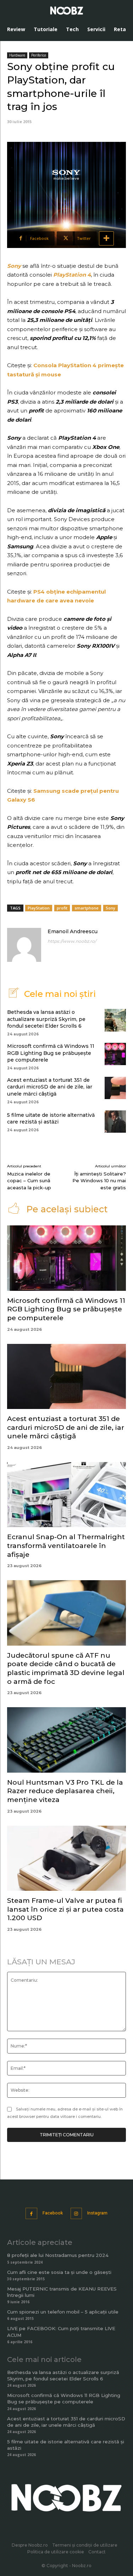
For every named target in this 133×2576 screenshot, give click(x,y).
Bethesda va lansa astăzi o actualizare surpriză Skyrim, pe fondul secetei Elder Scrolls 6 (46, 1019)
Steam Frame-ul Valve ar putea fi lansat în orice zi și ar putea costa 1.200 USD (65, 1909)
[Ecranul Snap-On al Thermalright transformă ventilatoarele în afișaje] (66, 1495)
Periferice (39, 55)
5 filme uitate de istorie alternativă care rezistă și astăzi (51, 1119)
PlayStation (39, 908)
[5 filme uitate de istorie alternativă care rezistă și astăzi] (115, 1122)
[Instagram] (76, 2214)
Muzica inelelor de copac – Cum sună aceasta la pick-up (29, 1181)
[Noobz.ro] (67, 11)
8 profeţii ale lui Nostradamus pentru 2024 (58, 2255)
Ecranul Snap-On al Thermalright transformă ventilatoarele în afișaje (66, 1546)
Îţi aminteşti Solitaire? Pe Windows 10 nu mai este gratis (99, 1181)
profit (62, 908)
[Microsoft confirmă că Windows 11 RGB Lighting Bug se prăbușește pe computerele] (115, 1054)
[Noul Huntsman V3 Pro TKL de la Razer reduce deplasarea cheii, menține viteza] (66, 1740)
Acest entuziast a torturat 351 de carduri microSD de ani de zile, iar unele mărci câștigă (50, 1087)
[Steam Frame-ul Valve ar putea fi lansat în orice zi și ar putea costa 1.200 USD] (66, 1858)
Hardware (17, 55)
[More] (106, 238)
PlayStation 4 (72, 275)
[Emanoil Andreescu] (24, 945)
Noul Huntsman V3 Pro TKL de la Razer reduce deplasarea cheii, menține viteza (65, 1791)
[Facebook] (31, 2214)
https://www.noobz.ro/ (72, 941)
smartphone (87, 908)
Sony (14, 266)
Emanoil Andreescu (73, 931)
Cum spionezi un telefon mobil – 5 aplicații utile (63, 2312)
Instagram (97, 2213)
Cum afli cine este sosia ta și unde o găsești (59, 2272)
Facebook (53, 2213)
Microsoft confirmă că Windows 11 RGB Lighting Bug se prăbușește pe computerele (51, 1053)
